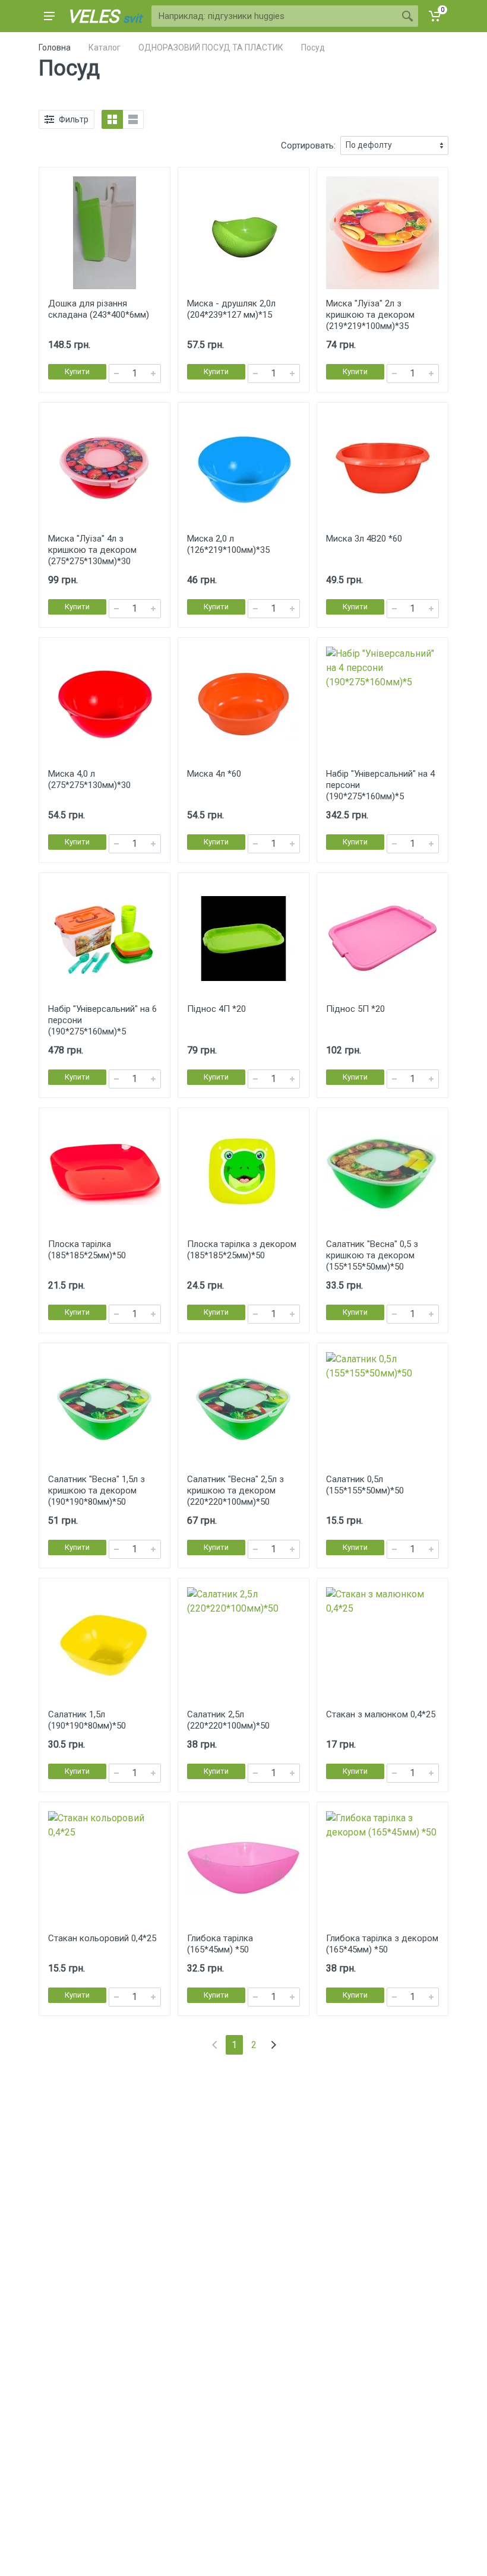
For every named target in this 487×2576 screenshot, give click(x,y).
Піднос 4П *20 (216, 1009)
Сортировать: (308, 145)
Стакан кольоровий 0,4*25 (102, 1938)
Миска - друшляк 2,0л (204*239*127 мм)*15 (231, 309)
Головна (55, 48)
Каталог (105, 48)
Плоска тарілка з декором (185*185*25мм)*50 (242, 1250)
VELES (105, 16)
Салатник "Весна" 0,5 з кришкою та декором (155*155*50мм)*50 (372, 1255)
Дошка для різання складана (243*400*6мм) (99, 309)
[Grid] (112, 119)
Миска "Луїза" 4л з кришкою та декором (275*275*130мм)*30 (92, 550)
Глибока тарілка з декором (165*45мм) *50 (382, 1944)
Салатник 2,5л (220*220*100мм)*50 (228, 1720)
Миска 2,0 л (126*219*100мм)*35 (228, 544)
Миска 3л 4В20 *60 (364, 539)
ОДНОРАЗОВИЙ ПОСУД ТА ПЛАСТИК (211, 48)
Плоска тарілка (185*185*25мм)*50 (87, 1250)
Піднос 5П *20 (355, 1009)
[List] (133, 119)
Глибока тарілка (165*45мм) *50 (220, 1944)
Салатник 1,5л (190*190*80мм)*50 (87, 1720)
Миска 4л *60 (214, 774)
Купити (77, 371)
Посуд (313, 48)
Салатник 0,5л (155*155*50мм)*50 (365, 1485)
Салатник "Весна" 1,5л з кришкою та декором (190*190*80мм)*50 (97, 1490)
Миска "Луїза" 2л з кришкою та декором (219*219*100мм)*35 (370, 315)
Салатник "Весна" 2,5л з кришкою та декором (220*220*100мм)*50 (235, 1490)
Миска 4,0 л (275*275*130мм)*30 (89, 779)
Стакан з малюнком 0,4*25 (381, 1714)
